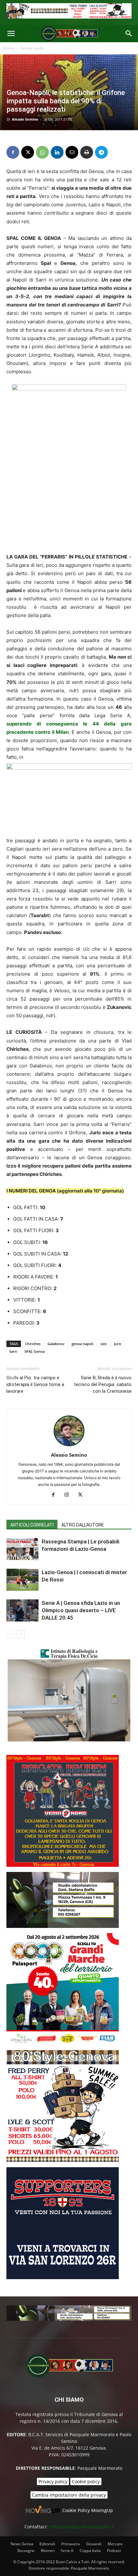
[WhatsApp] (42, 152)
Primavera (71, 2544)
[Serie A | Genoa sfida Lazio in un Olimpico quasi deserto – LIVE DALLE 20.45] (22, 1610)
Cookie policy (86, 2481)
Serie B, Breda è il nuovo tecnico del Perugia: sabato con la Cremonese (103, 1384)
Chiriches (33, 1344)
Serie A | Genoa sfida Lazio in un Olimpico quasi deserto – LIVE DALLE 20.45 (81, 1610)
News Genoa (22, 2544)
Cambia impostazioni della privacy (69, 2495)
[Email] (72, 152)
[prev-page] (10, 1634)
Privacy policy (53, 2481)
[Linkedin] (57, 152)
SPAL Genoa (34, 1351)
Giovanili (94, 2544)
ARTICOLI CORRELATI (32, 1525)
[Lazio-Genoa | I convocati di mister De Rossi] (22, 1580)
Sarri (13, 1351)
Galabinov (56, 1344)
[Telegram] (101, 152)
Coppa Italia (90, 2551)
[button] (11, 34)
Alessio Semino (25, 119)
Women (48, 2551)
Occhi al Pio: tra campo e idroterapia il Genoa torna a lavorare (35, 1384)
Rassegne (26, 2551)
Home (9, 48)
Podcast (114, 2551)
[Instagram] (69, 1495)
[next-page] (21, 1634)
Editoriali (47, 2544)
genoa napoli (82, 1344)
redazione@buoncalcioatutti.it (81, 2527)
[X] (28, 152)
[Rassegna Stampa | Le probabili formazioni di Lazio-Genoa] (22, 1549)
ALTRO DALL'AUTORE (83, 1525)
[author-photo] (69, 1446)
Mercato (115, 2544)
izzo (104, 1344)
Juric (118, 1344)
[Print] (87, 152)
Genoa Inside (32, 48)
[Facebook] (13, 152)
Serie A (67, 2551)
